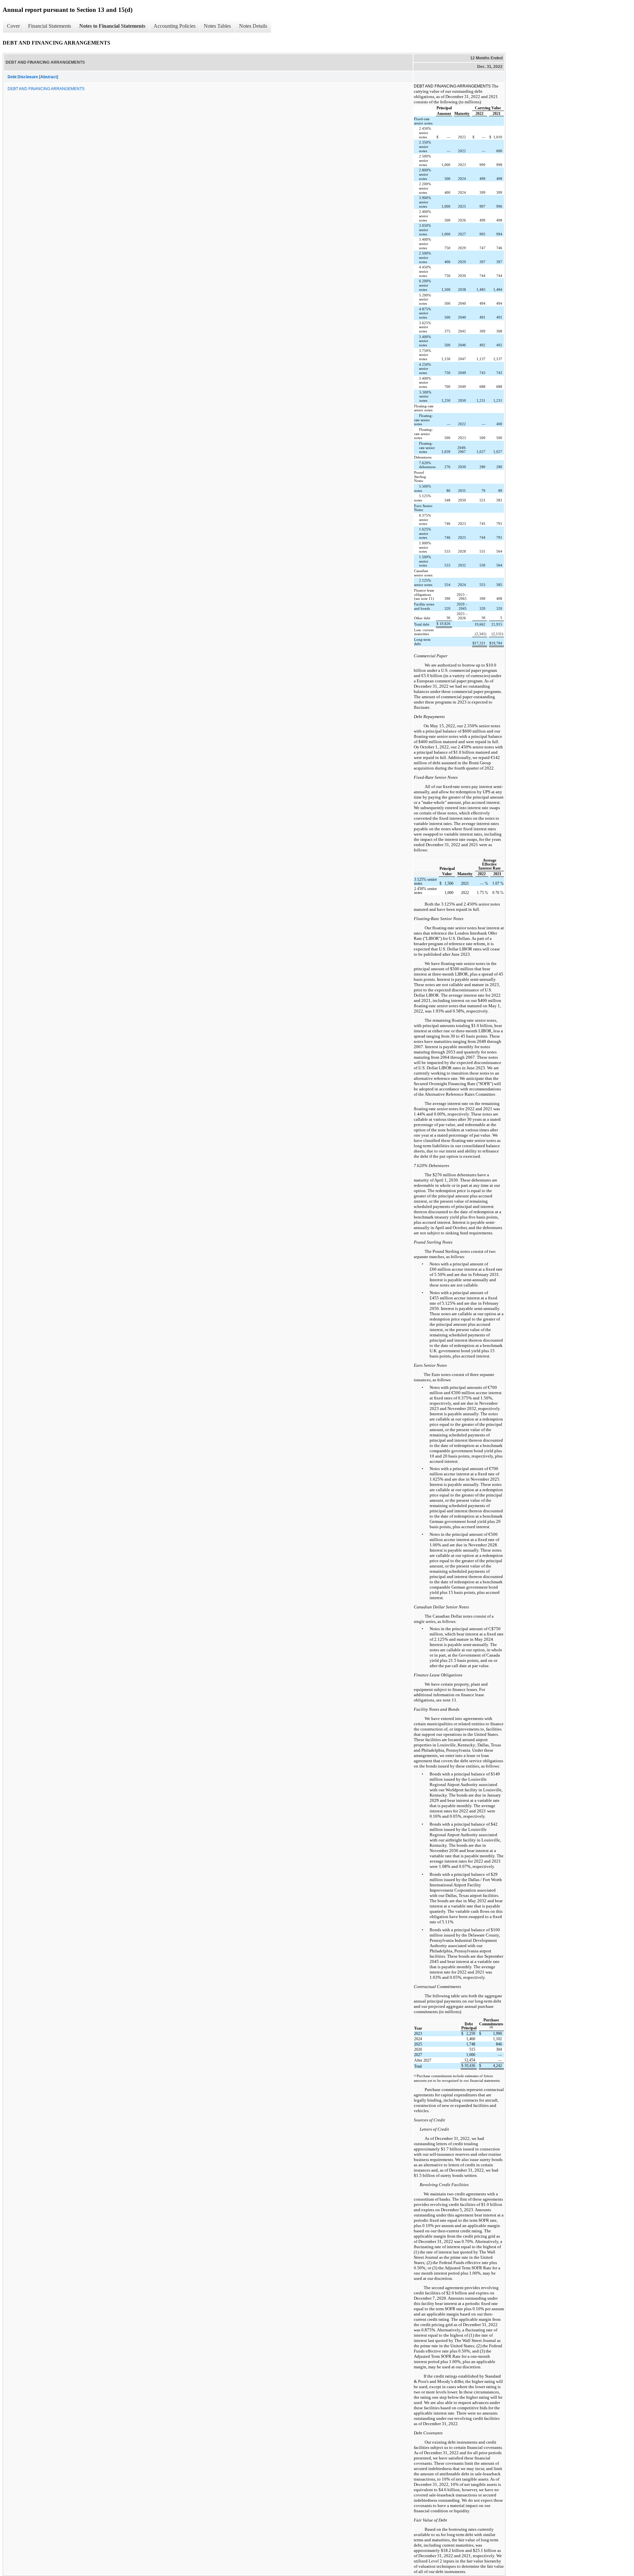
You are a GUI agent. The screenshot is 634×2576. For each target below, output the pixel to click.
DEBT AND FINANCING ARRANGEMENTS (46, 89)
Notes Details (253, 26)
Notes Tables (217, 26)
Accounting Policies (175, 26)
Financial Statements (50, 26)
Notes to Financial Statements (112, 26)
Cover (13, 26)
